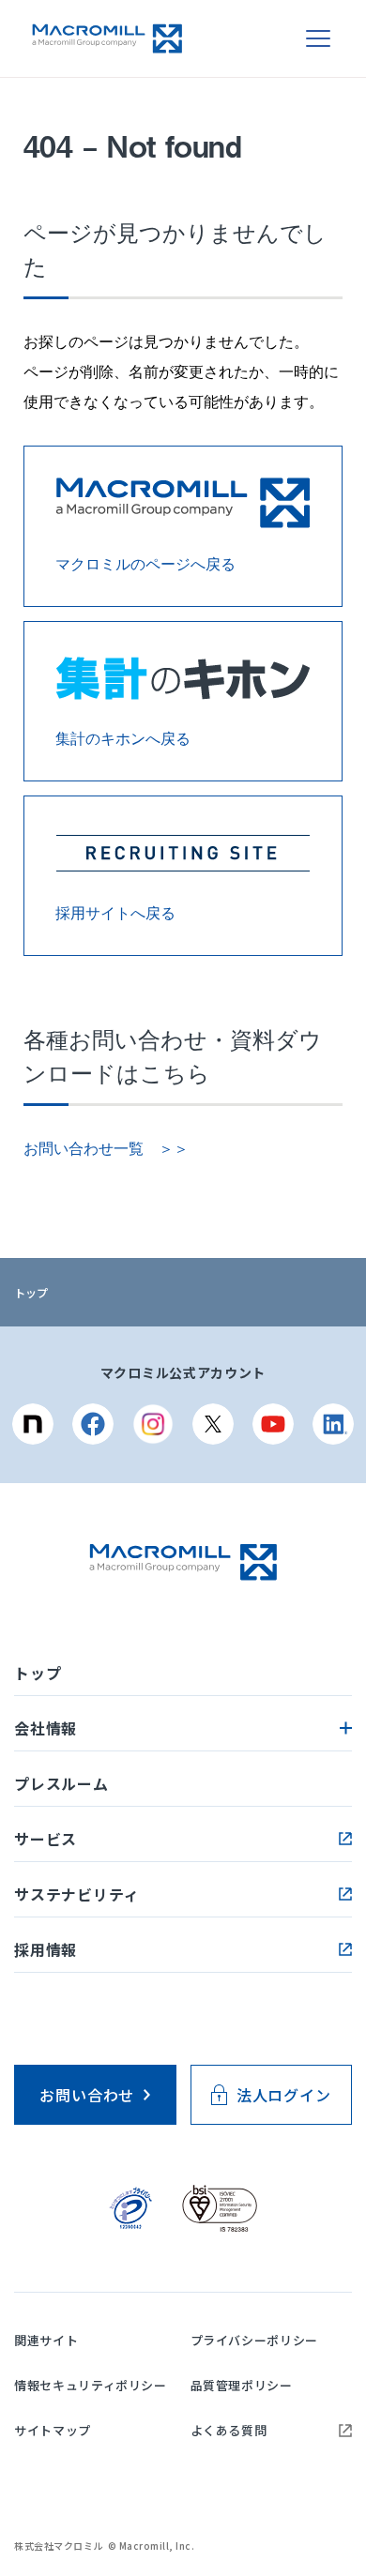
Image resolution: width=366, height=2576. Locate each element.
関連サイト (46, 2340)
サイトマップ (53, 2430)
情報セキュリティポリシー (91, 2385)
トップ (31, 1292)
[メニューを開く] (318, 38)
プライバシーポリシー (255, 2340)
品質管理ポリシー (242, 2385)
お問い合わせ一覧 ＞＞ (106, 1149)
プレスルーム (61, 1783)
